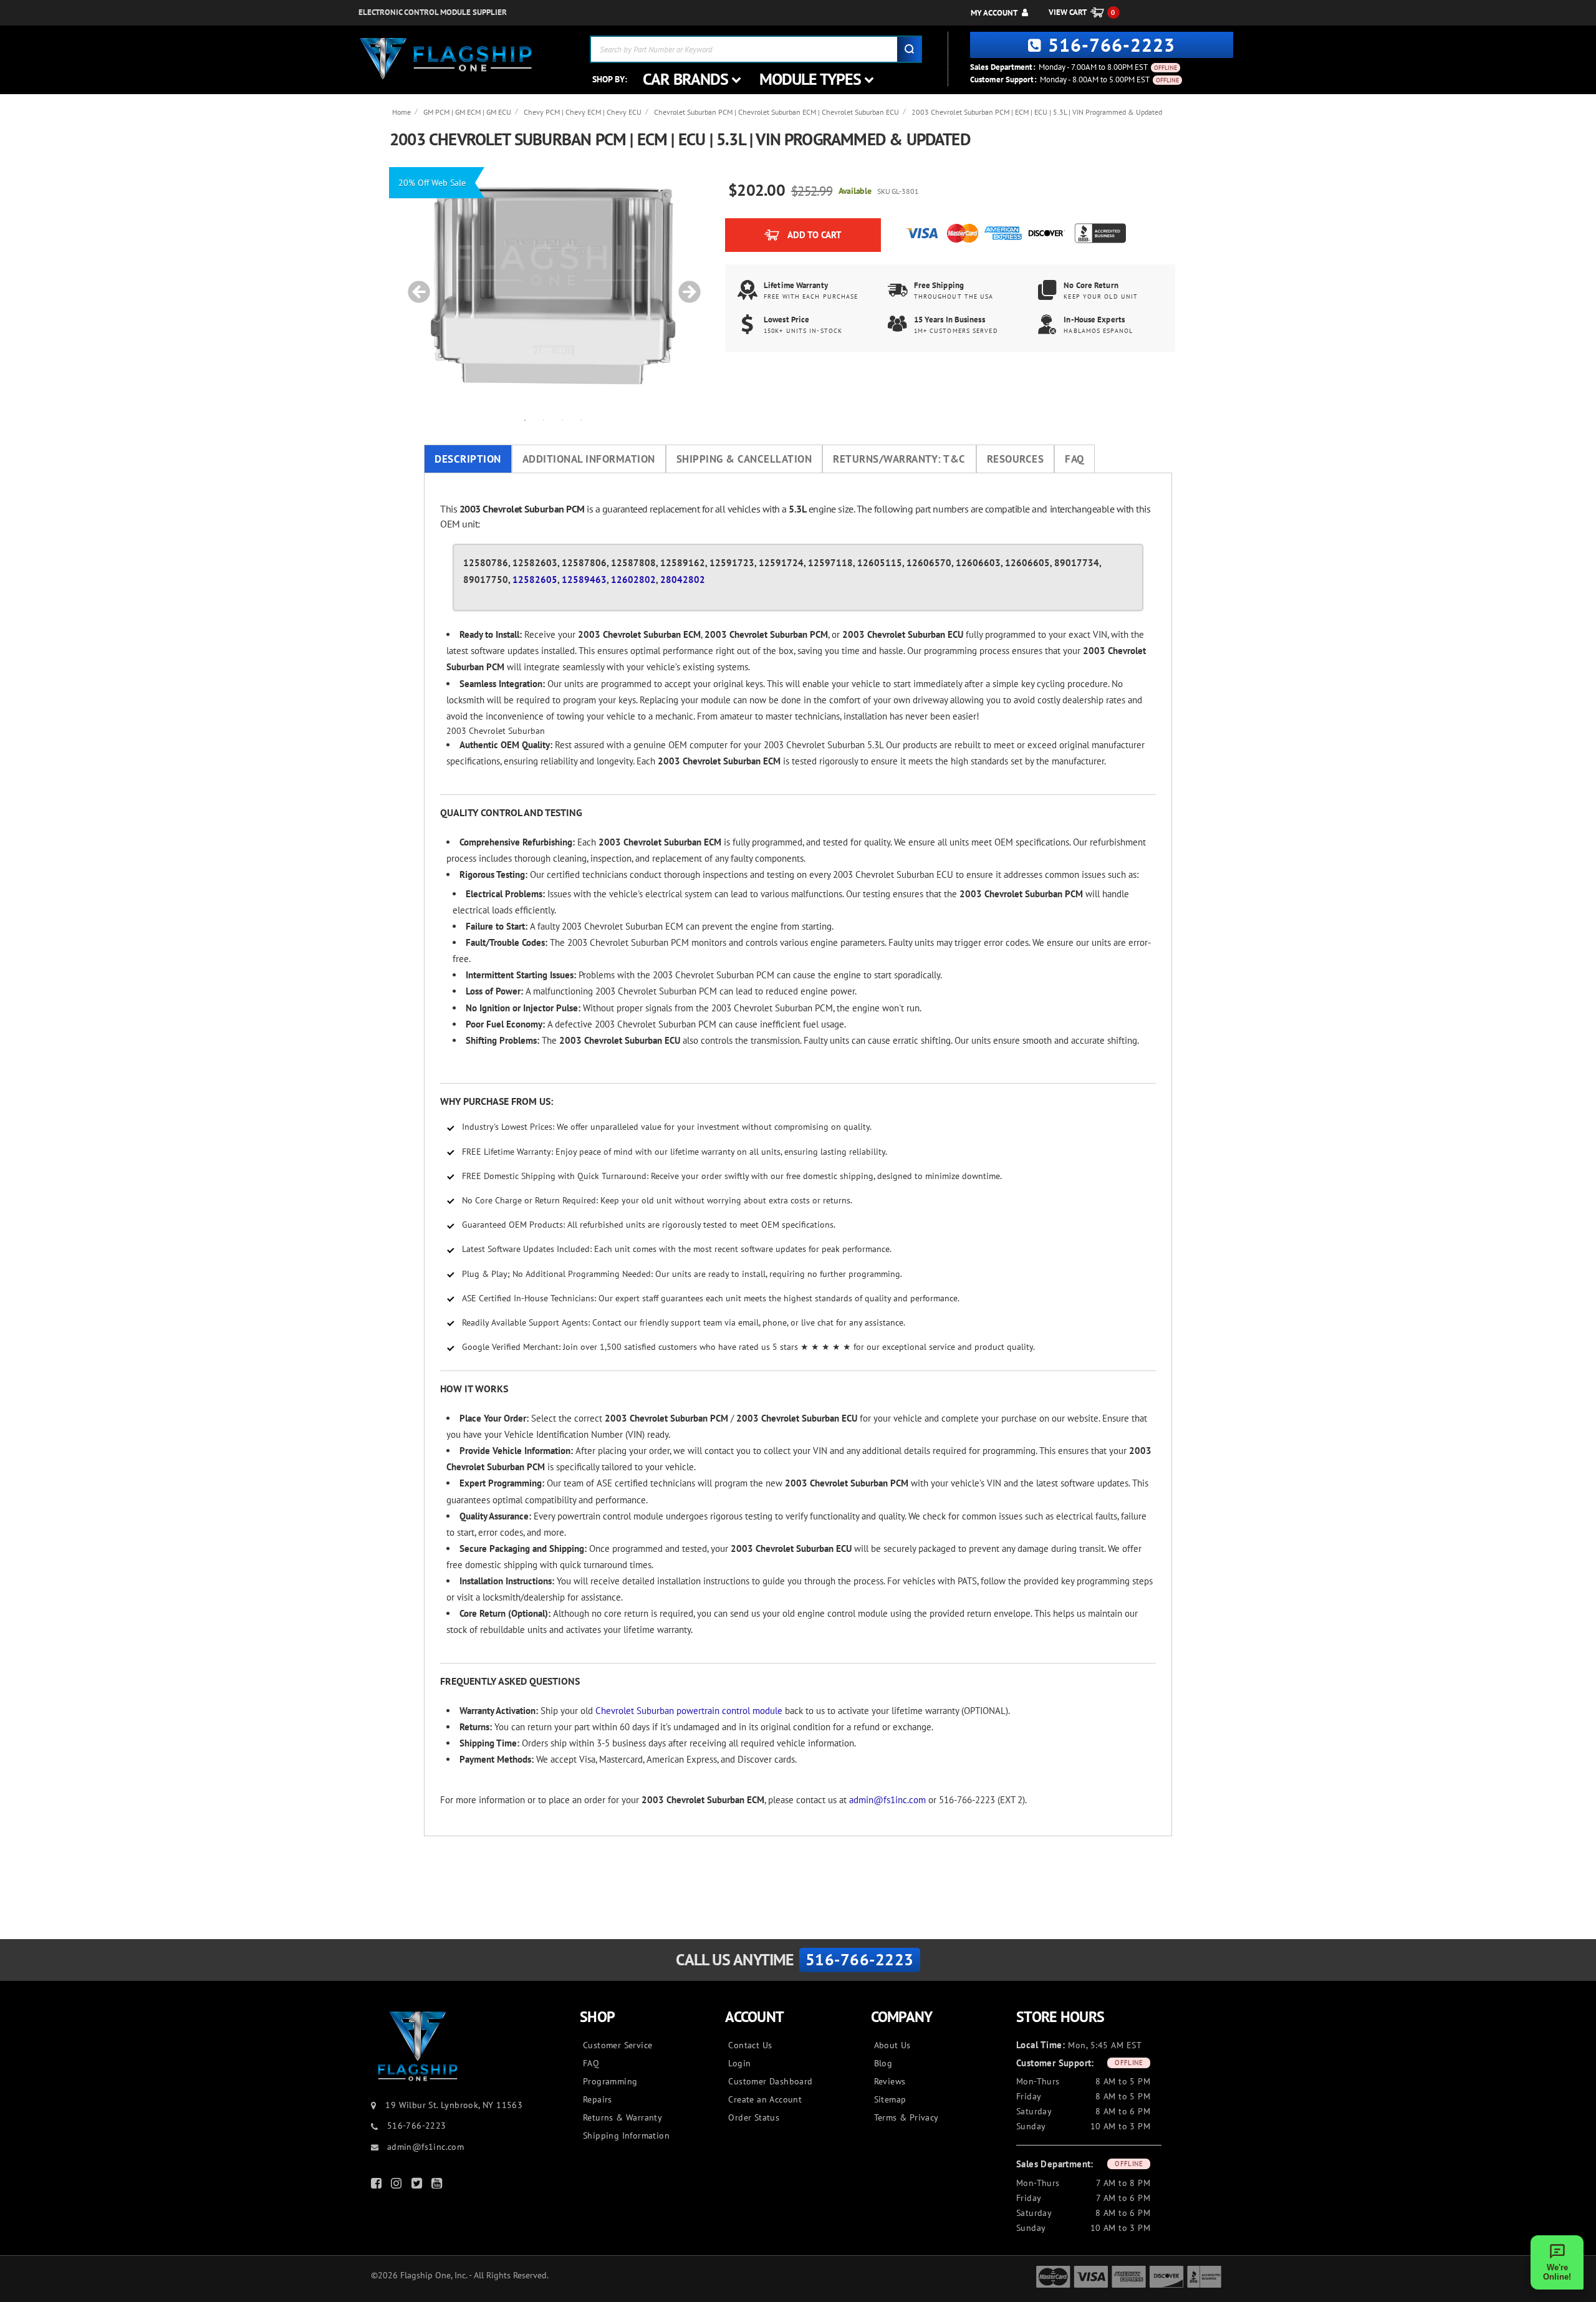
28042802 (683, 580)
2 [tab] (544, 420)
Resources (1016, 459)
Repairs (598, 2099)
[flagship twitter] (418, 2186)
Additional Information (589, 459)
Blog (883, 2063)
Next (685, 286)
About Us (892, 2045)
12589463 (584, 580)
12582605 (535, 580)
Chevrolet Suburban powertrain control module (689, 1711)
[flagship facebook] (378, 2186)
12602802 (633, 580)
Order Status (754, 2117)
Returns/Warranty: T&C (899, 459)
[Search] (909, 49)
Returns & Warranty (623, 2117)
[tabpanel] (553, 286)
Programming (610, 2081)
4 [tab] (581, 420)
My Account (994, 13)
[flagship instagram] (398, 2186)
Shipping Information (626, 2136)
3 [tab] (562, 420)
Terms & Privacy (906, 2117)
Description (468, 459)
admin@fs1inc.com (887, 1800)
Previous (415, 286)
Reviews (890, 2081)
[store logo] (446, 59)
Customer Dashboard (770, 2081)
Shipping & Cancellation (744, 459)
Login (739, 2063)
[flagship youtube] (438, 2186)
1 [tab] (525, 420)
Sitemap (890, 2099)
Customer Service (618, 2045)
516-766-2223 (1112, 45)
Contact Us (750, 2045)
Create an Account (765, 2099)
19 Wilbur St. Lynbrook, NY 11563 (454, 2105)
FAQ (1074, 459)
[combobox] (756, 49)
